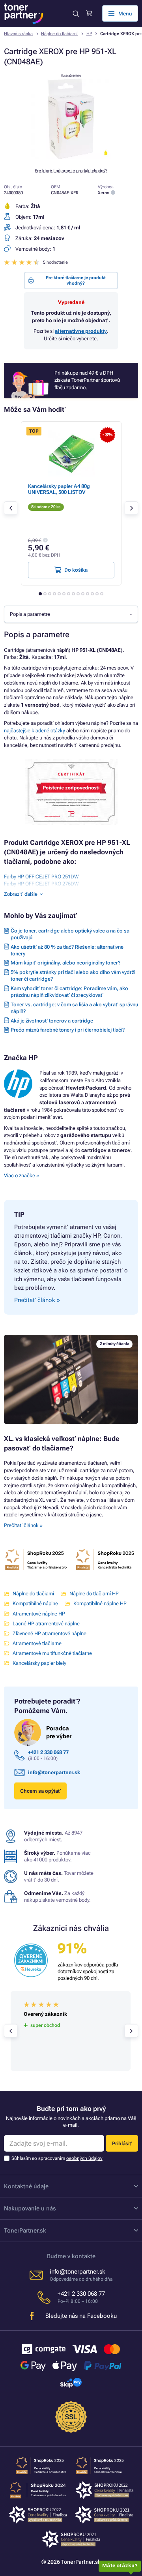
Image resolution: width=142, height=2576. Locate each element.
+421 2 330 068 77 (48, 1752)
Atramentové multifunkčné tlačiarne (52, 1653)
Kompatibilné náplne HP (100, 1603)
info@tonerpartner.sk (54, 1772)
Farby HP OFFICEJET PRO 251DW (41, 877)
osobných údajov (84, 2158)
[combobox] (71, 614)
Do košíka (76, 570)
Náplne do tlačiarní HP (94, 1594)
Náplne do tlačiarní (59, 34)
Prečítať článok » (23, 1525)
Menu (125, 14)
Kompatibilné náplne (35, 1603)
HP (89, 34)
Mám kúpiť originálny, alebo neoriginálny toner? (65, 963)
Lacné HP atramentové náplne (46, 1624)
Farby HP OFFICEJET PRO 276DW (41, 884)
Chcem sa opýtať (40, 1791)
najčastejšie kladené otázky (35, 731)
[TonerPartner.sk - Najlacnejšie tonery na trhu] (24, 14)
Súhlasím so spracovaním (57, 2158)
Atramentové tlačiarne (37, 1643)
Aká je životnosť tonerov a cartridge (52, 1021)
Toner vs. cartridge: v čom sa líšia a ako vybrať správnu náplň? (74, 1008)
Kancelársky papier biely (39, 1663)
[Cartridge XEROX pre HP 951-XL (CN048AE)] (71, 157)
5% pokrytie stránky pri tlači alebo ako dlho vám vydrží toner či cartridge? (73, 976)
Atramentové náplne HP (39, 1614)
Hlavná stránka (18, 34)
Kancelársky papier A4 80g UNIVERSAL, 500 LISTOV (59, 489)
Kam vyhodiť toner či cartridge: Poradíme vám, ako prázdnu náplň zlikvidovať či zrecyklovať (69, 992)
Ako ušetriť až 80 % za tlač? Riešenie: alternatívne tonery (67, 950)
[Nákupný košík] (89, 13)
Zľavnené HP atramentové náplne (50, 1633)
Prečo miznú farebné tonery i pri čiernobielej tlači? (68, 1030)
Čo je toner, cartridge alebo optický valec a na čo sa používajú (70, 934)
